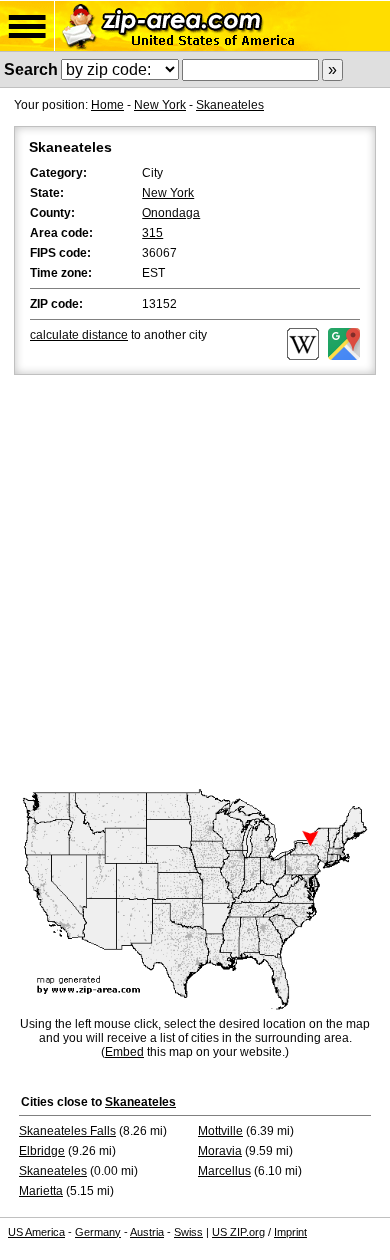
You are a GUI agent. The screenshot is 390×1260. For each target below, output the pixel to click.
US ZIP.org (238, 1232)
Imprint (290, 1232)
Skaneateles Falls (67, 1131)
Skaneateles (230, 105)
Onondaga (171, 213)
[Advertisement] (195, 584)
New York (160, 105)
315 (152, 233)
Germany (98, 1232)
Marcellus (224, 1171)
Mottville (220, 1131)
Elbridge (42, 1151)
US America (36, 1232)
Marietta (41, 1191)
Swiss (188, 1232)
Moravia (220, 1151)
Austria (147, 1232)
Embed (124, 1052)
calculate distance (79, 335)
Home (107, 105)
